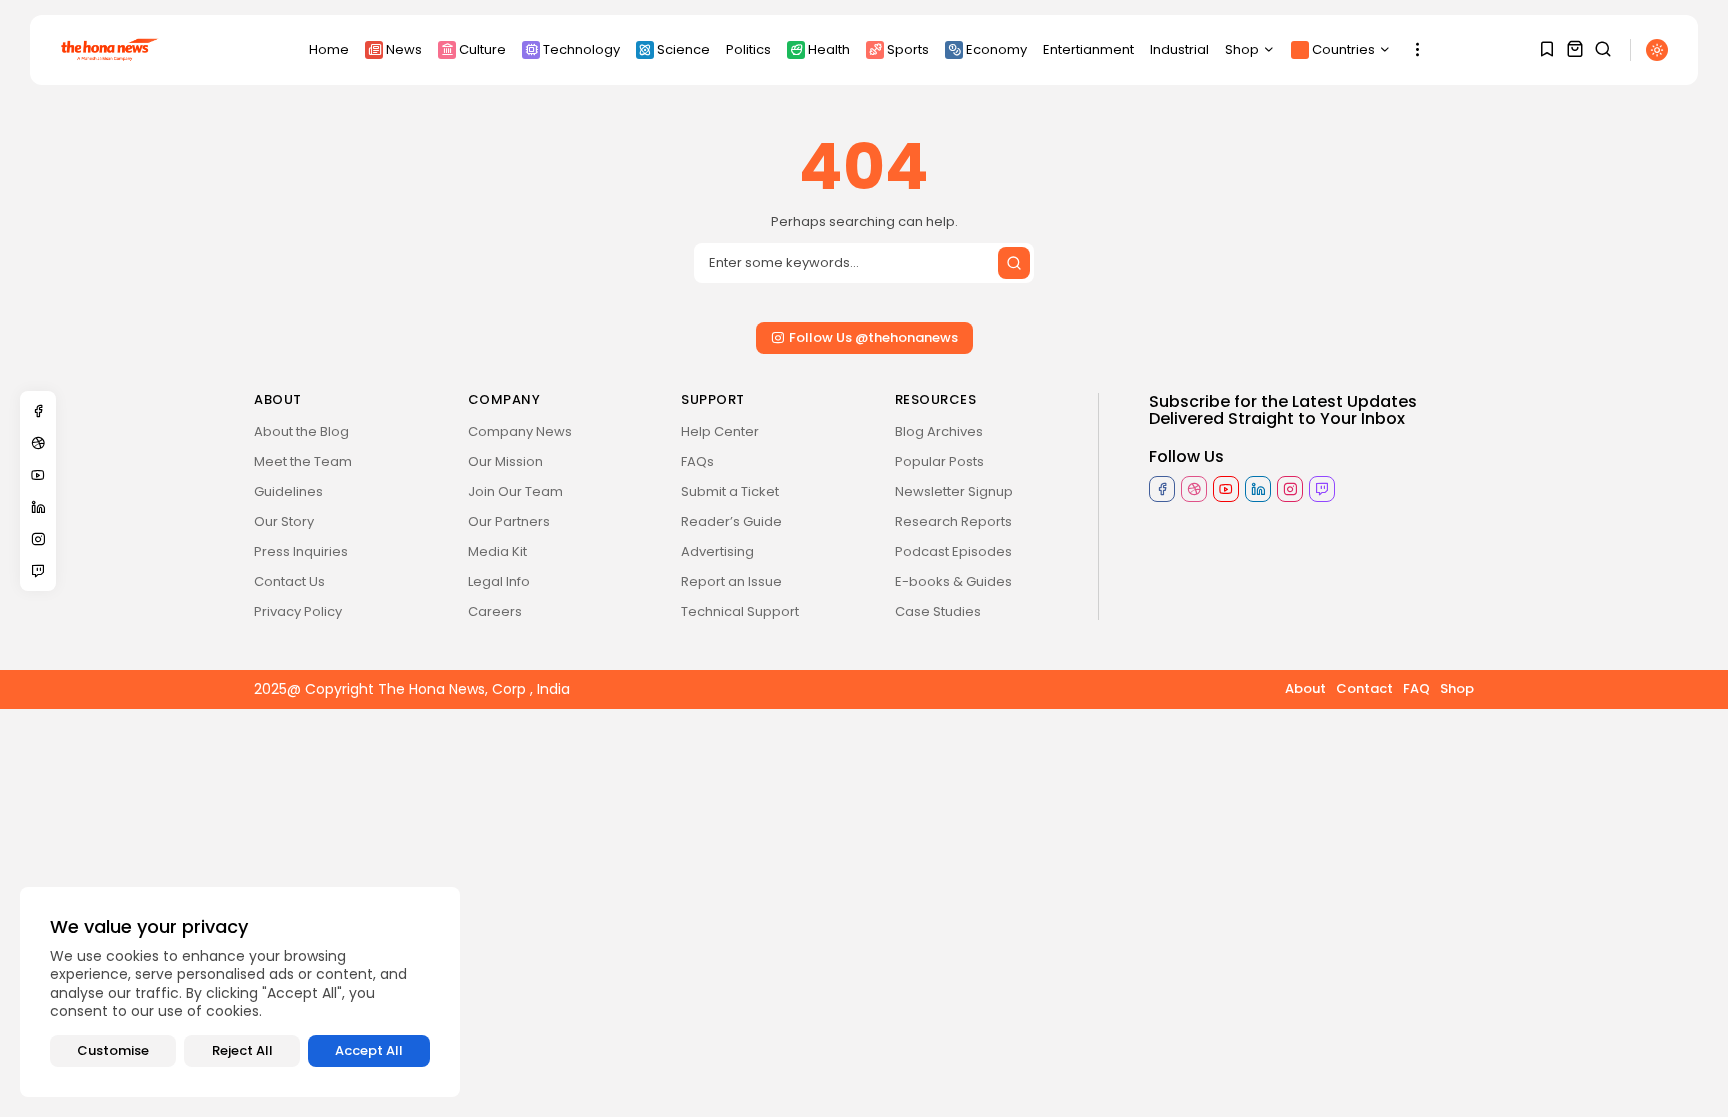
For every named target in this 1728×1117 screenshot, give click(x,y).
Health (829, 49)
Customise (113, 1050)
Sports (908, 49)
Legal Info (499, 581)
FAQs (697, 461)
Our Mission (505, 461)
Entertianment (1088, 49)
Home (329, 49)
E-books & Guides (953, 581)
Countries (1343, 49)
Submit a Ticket (730, 491)
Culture (482, 49)
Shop (1242, 49)
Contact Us (289, 581)
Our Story (284, 521)
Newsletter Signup (954, 491)
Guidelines (288, 491)
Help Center (720, 431)
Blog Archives (939, 431)
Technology (581, 49)
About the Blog (301, 431)
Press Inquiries (301, 551)
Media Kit (497, 551)
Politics (748, 49)
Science (683, 49)
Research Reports (953, 521)
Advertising (717, 551)
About (1305, 688)
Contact (1364, 688)
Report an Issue (731, 581)
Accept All (369, 1050)
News (404, 49)
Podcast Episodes (953, 551)
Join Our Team (515, 491)
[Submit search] (1014, 263)
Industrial (1179, 49)
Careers (495, 611)
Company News (520, 431)
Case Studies (938, 611)
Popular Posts (939, 461)
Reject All (242, 1050)
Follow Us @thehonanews (873, 337)
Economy (996, 49)
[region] (240, 992)
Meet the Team (303, 461)
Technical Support (740, 611)
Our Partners (509, 521)
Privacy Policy (298, 611)
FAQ (1416, 688)
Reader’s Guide (731, 521)
